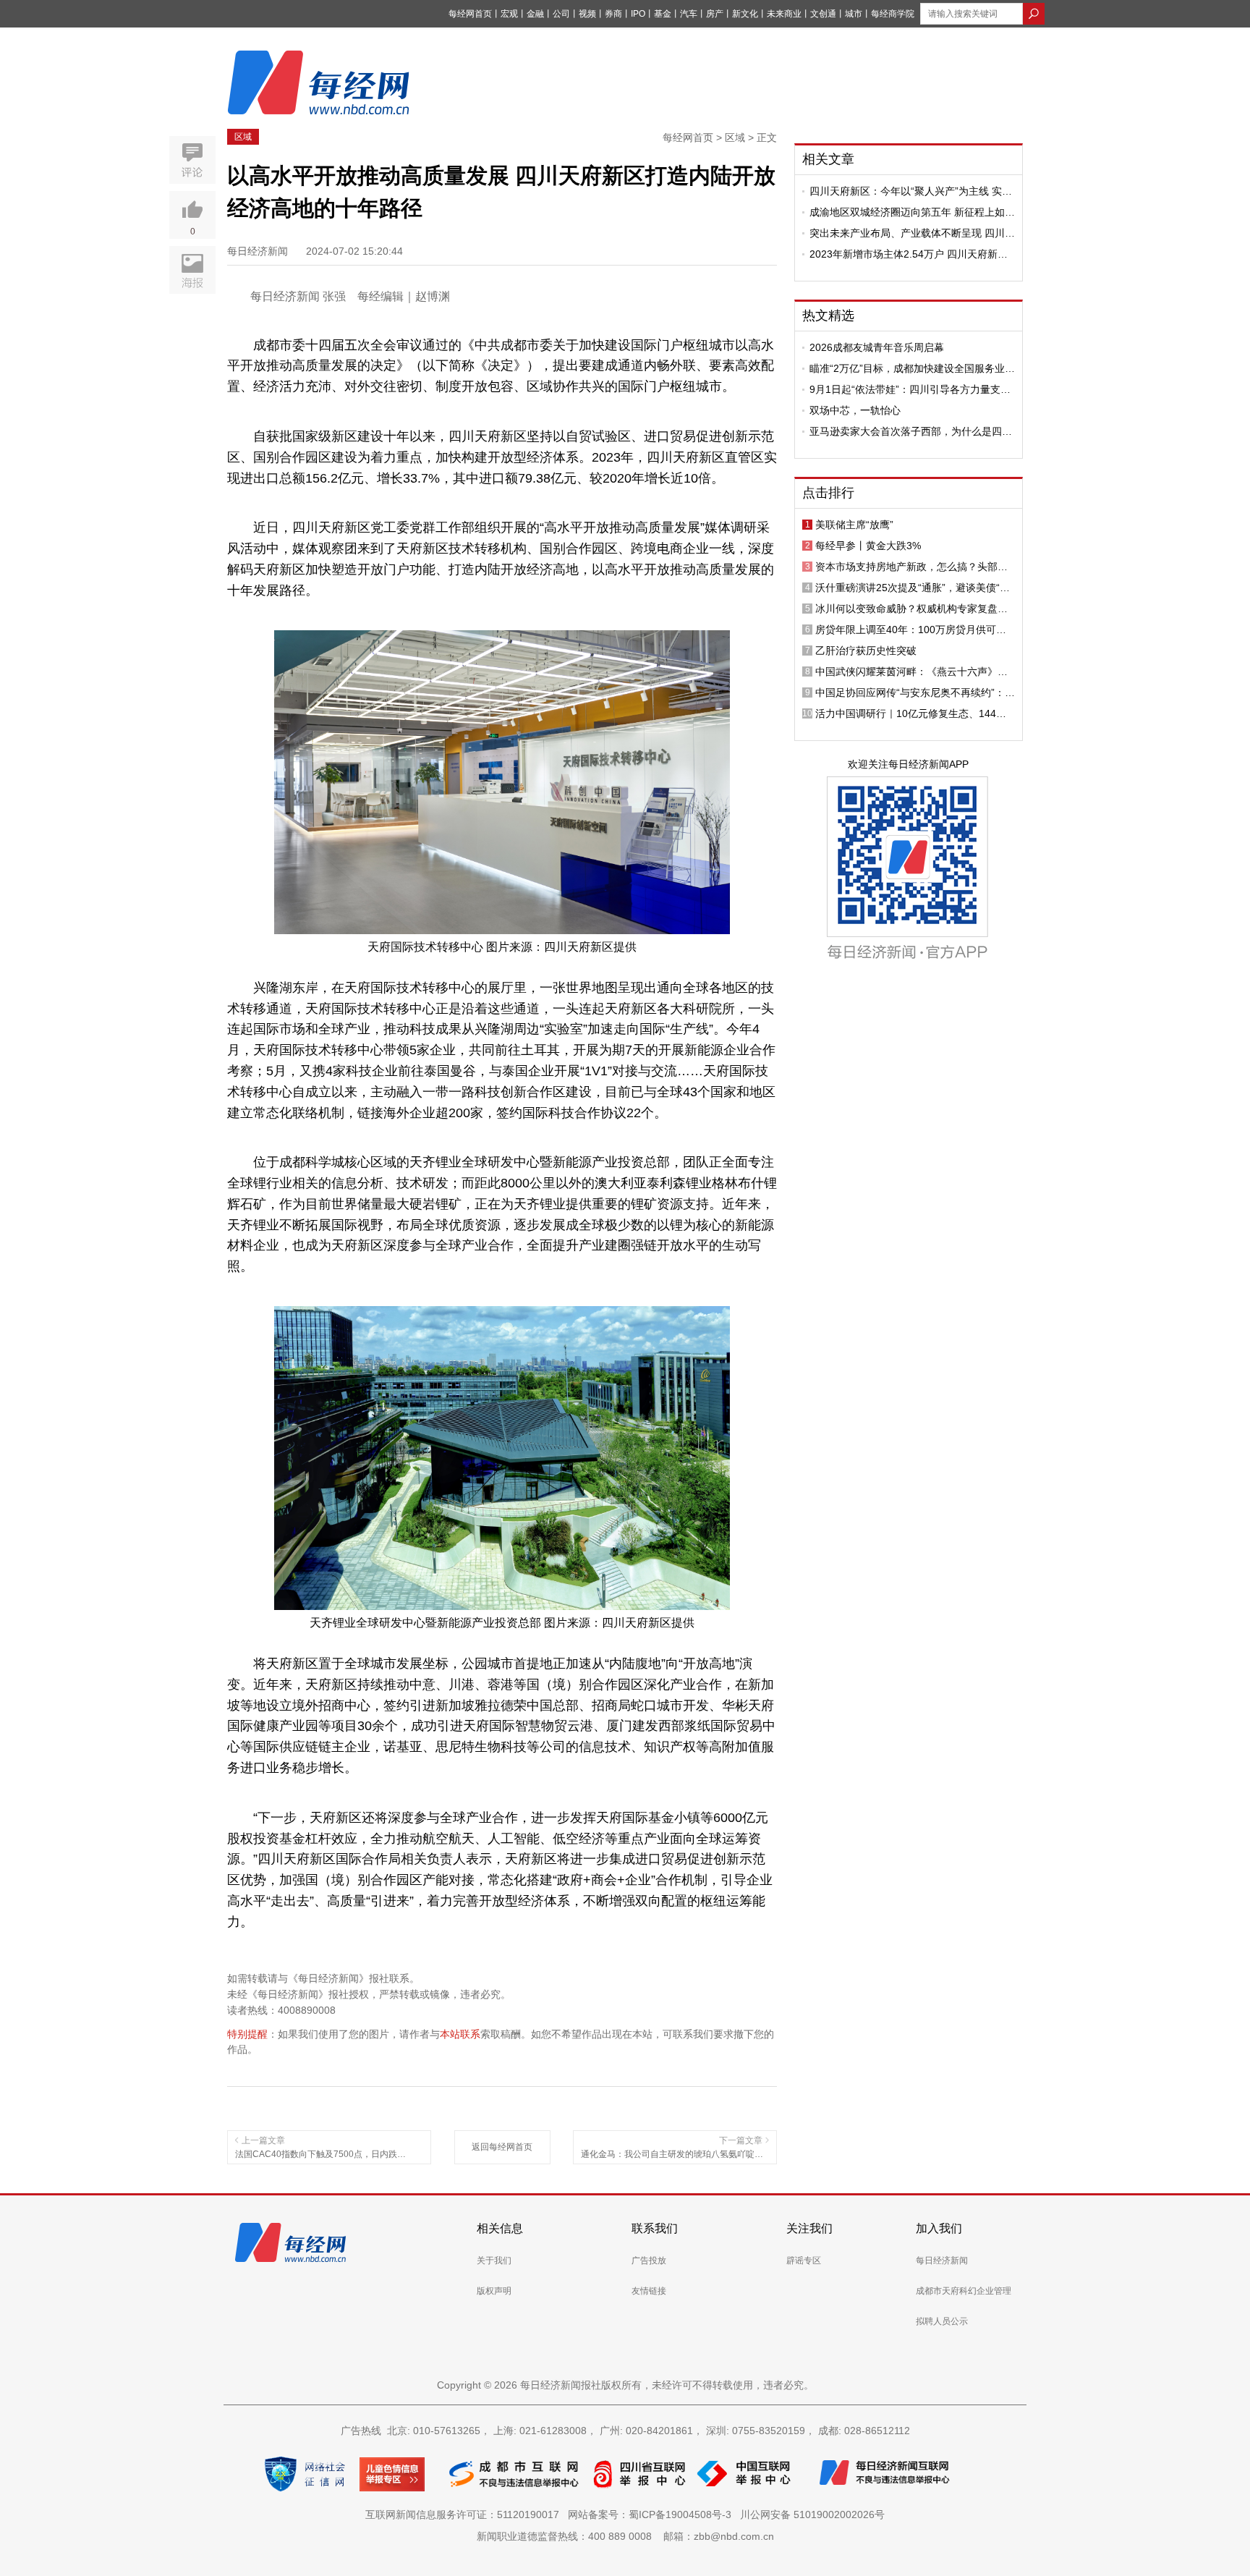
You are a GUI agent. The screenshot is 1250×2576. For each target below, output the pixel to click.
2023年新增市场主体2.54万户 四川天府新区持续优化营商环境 (909, 254)
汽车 (689, 14)
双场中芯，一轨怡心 (855, 410)
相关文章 (828, 159)
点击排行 (828, 493)
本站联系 (460, 2034)
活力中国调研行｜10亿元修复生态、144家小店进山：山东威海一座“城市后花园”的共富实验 (915, 713)
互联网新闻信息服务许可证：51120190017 (465, 2514)
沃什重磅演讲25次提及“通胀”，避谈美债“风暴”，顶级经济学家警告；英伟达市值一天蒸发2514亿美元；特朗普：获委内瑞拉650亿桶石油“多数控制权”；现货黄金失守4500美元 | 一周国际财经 (913, 588)
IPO (638, 14)
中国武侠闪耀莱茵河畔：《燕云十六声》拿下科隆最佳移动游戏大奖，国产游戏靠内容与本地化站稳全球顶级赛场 (911, 671)
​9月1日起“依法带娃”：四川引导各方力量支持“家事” (910, 389)
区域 (243, 137)
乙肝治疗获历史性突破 (866, 651)
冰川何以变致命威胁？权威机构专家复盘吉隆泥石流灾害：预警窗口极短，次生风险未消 (911, 609)
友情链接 (649, 2291)
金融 (535, 14)
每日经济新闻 (942, 2261)
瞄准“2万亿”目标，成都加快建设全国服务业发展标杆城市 (912, 368)
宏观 (509, 14)
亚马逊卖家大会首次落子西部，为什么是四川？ (906, 431)
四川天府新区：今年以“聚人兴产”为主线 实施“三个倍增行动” (911, 191)
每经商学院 (893, 14)
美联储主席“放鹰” (854, 525)
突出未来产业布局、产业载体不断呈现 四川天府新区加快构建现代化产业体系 (912, 233)
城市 (854, 14)
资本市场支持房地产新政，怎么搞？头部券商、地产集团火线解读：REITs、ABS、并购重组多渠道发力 (914, 567)
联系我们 (655, 2228)
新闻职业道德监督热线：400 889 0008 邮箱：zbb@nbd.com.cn (625, 2536)
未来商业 (784, 14)
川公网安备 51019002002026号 (812, 2514)
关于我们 (494, 2261)
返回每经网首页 (502, 2147)
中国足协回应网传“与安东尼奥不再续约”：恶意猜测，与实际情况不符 (915, 692)
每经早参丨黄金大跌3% (868, 546)
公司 (561, 14)
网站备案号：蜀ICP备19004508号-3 (652, 2514)
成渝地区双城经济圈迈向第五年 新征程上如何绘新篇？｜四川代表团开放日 (912, 212)
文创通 (823, 14)
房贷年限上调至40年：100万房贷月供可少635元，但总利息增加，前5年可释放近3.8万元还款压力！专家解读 (915, 630)
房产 (715, 14)
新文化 (745, 14)
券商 (613, 14)
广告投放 (649, 2261)
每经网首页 (470, 14)
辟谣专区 (804, 2261)
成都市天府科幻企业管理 (964, 2291)
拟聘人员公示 (942, 2321)
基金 (663, 14)
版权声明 (494, 2291)
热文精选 (828, 315)
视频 (587, 14)
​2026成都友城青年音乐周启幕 (877, 347)
